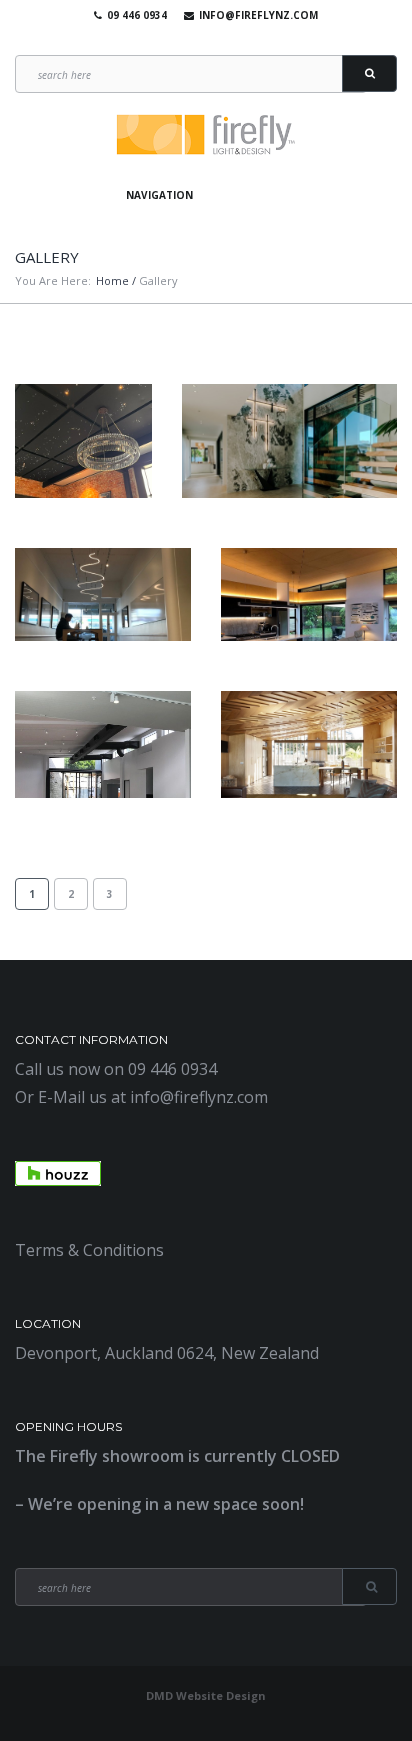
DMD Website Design (206, 1695)
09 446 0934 (137, 15)
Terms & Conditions (89, 1250)
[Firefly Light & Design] (206, 135)
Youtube (201, 40)
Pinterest (230, 40)
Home (112, 280)
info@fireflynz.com (258, 15)
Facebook (172, 40)
